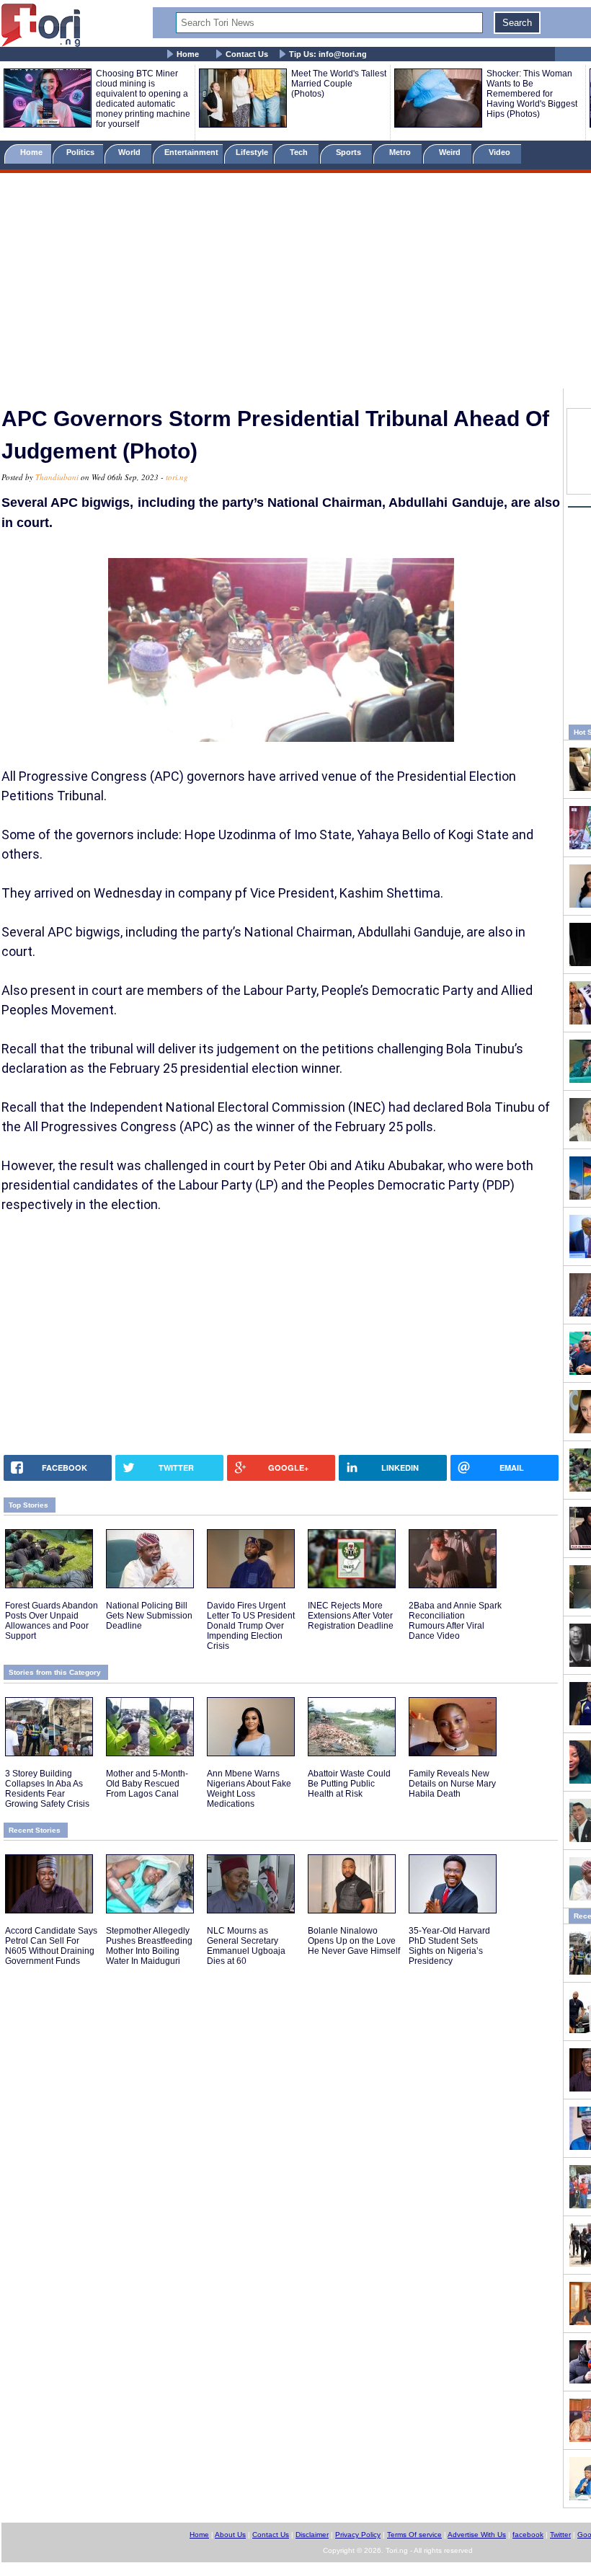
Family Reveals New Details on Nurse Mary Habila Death (452, 1784)
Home (188, 54)
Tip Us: (328, 54)
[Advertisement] (295, 283)
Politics (81, 152)
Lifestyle (252, 152)
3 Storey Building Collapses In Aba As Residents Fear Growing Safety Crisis (47, 1789)
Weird (451, 152)
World (132, 152)
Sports (350, 152)
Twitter (560, 2535)
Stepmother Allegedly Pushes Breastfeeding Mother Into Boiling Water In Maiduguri (149, 1946)
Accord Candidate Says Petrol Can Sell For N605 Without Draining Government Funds (51, 1946)
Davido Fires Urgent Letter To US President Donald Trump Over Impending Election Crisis (251, 1626)
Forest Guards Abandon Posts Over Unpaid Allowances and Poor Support (52, 1621)
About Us (230, 2535)
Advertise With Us (477, 2535)
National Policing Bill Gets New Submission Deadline (149, 1616)
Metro (401, 152)
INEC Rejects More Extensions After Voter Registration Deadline (351, 1616)
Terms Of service (414, 2535)
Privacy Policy (358, 2535)
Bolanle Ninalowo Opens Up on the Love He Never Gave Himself (354, 1941)
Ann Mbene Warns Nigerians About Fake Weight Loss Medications (249, 1789)
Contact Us (247, 54)
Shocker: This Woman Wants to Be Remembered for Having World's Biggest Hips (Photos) (532, 94)
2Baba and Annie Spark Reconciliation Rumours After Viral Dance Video (455, 1621)
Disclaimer (312, 2535)
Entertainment (191, 152)
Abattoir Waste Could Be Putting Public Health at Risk (349, 1784)
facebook (528, 2535)
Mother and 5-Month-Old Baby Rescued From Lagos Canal (147, 1784)
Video (501, 152)
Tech (300, 152)
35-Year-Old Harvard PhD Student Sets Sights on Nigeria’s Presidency (449, 1946)
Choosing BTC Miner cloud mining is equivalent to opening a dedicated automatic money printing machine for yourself (143, 99)
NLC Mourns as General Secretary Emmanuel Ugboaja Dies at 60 (246, 1946)
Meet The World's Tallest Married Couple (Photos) (339, 84)
